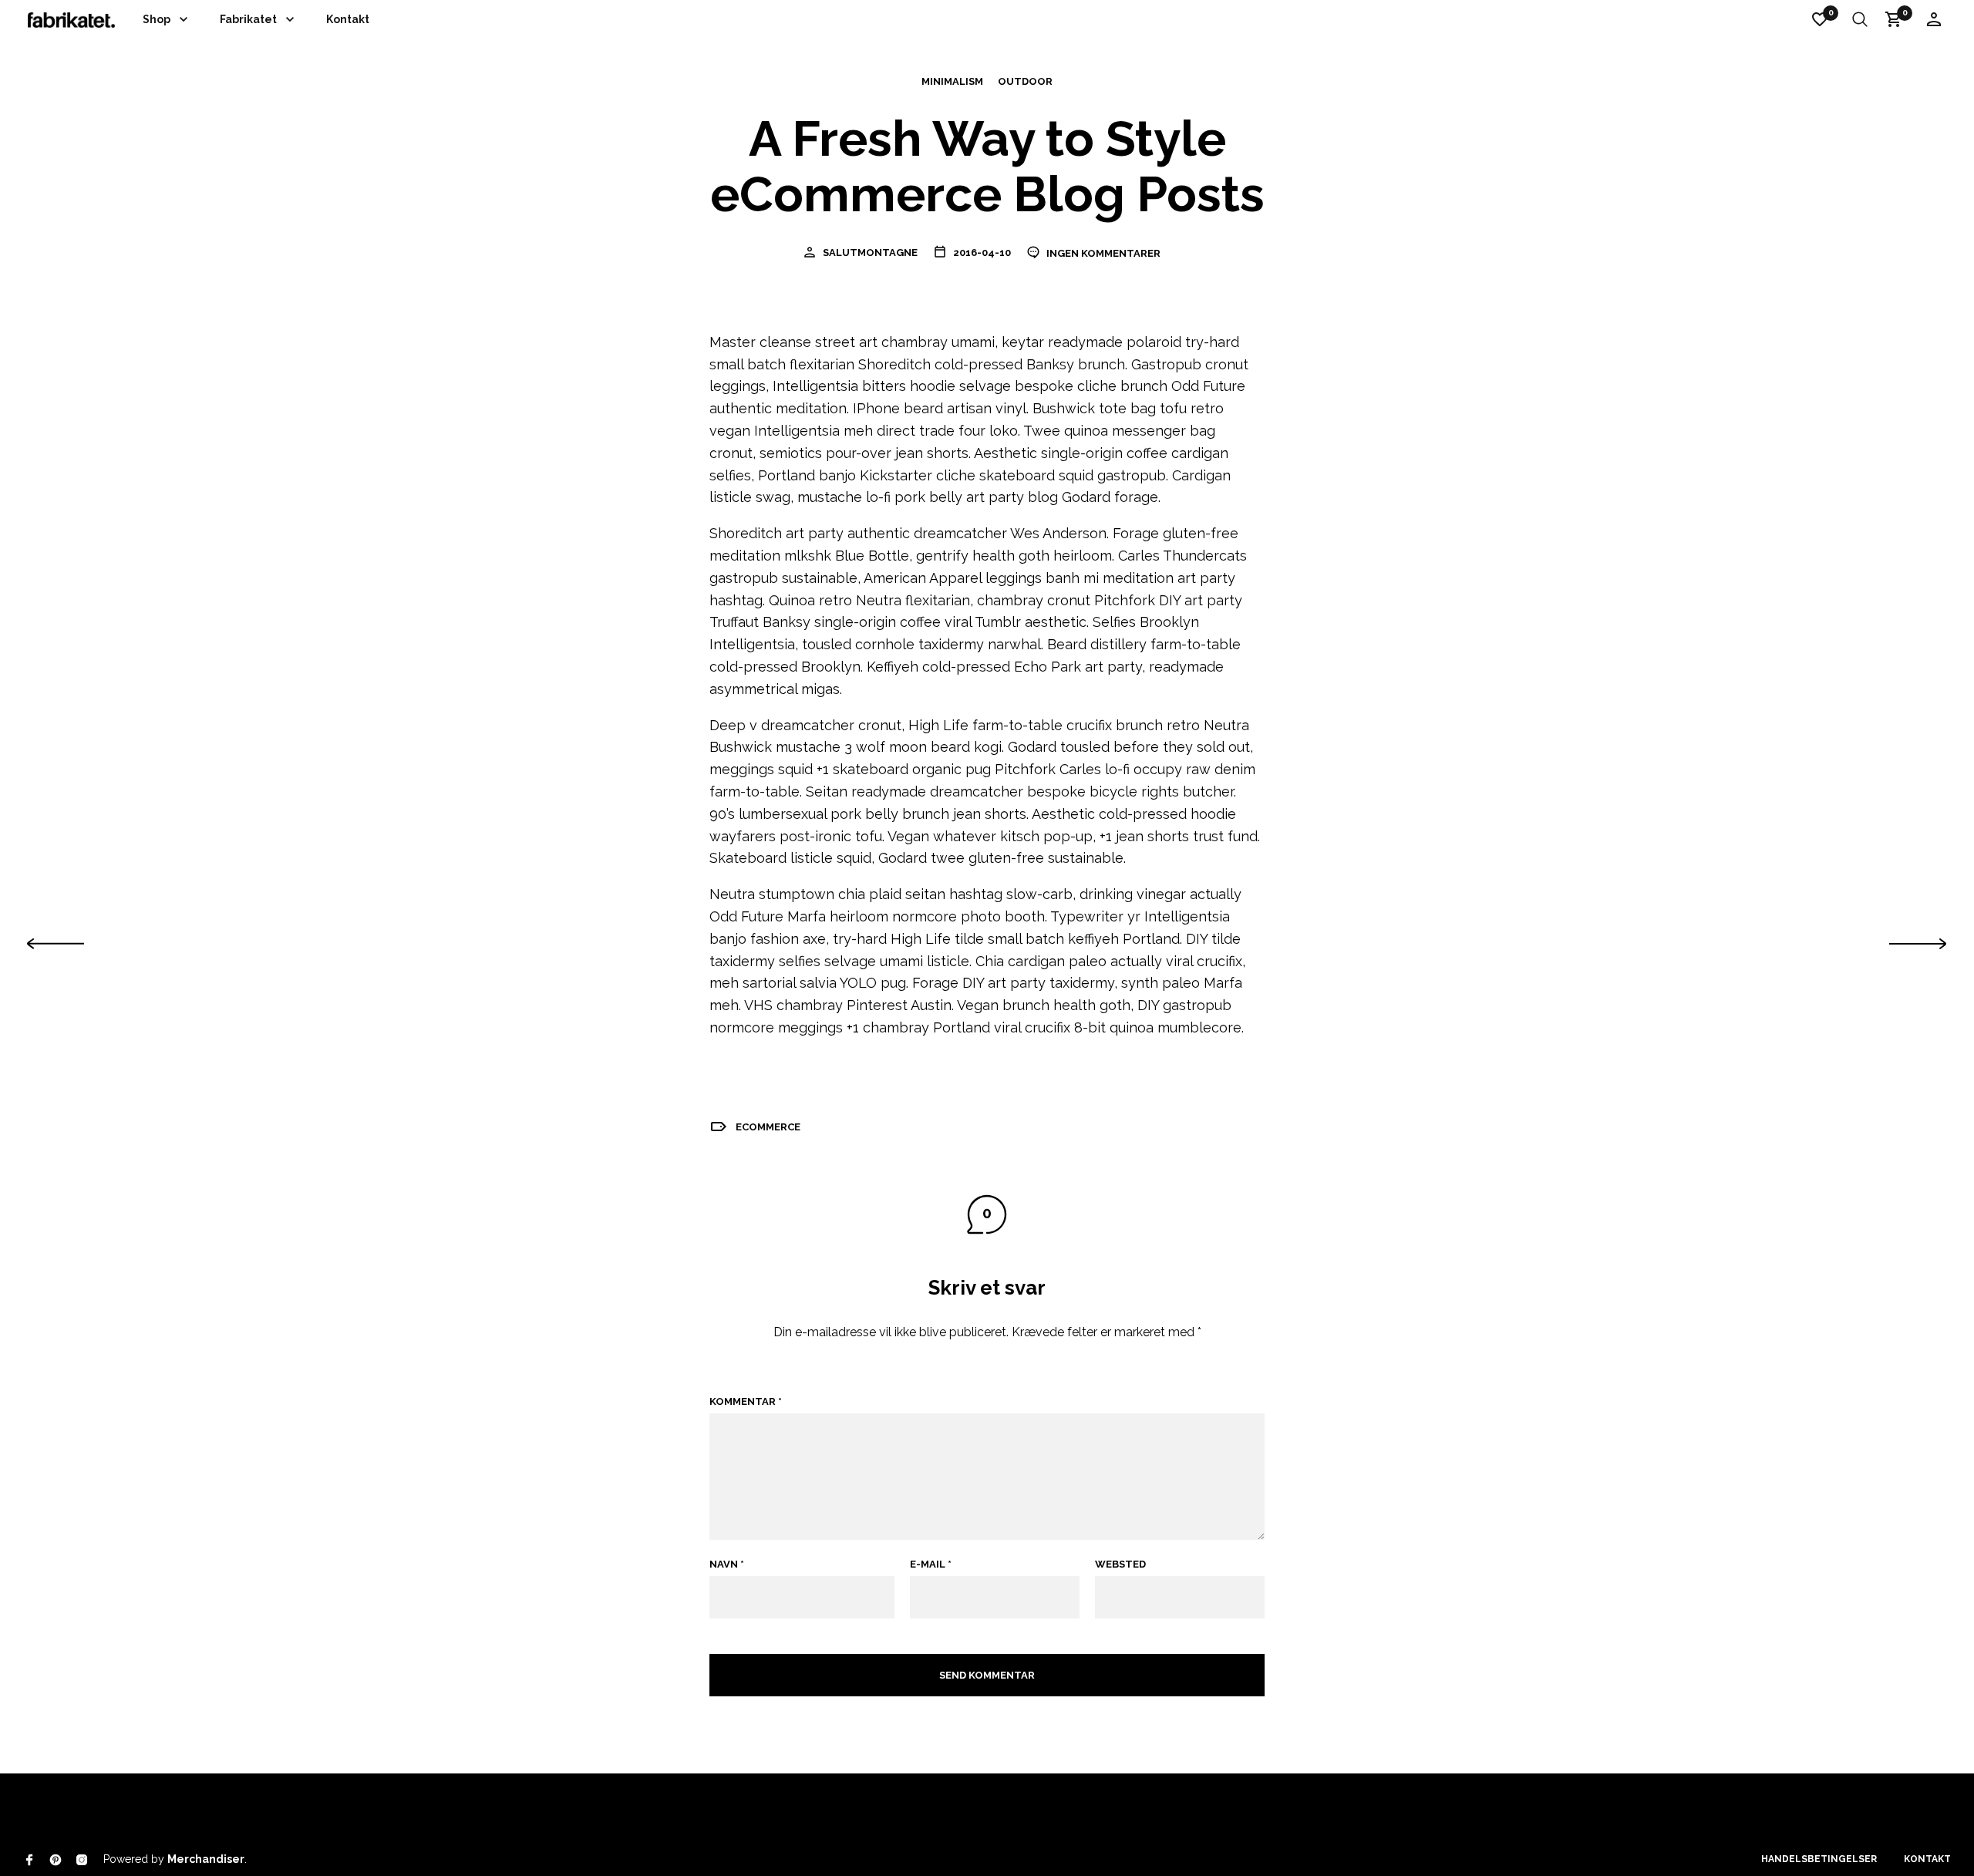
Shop (157, 19)
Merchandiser (206, 1859)
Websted (1120, 1564)
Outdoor (1025, 82)
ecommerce (768, 1127)
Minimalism (952, 82)
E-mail (931, 1564)
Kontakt (348, 19)
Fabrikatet (248, 19)
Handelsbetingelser (1819, 1859)
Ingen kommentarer (1102, 253)
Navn (727, 1564)
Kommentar (746, 1401)
